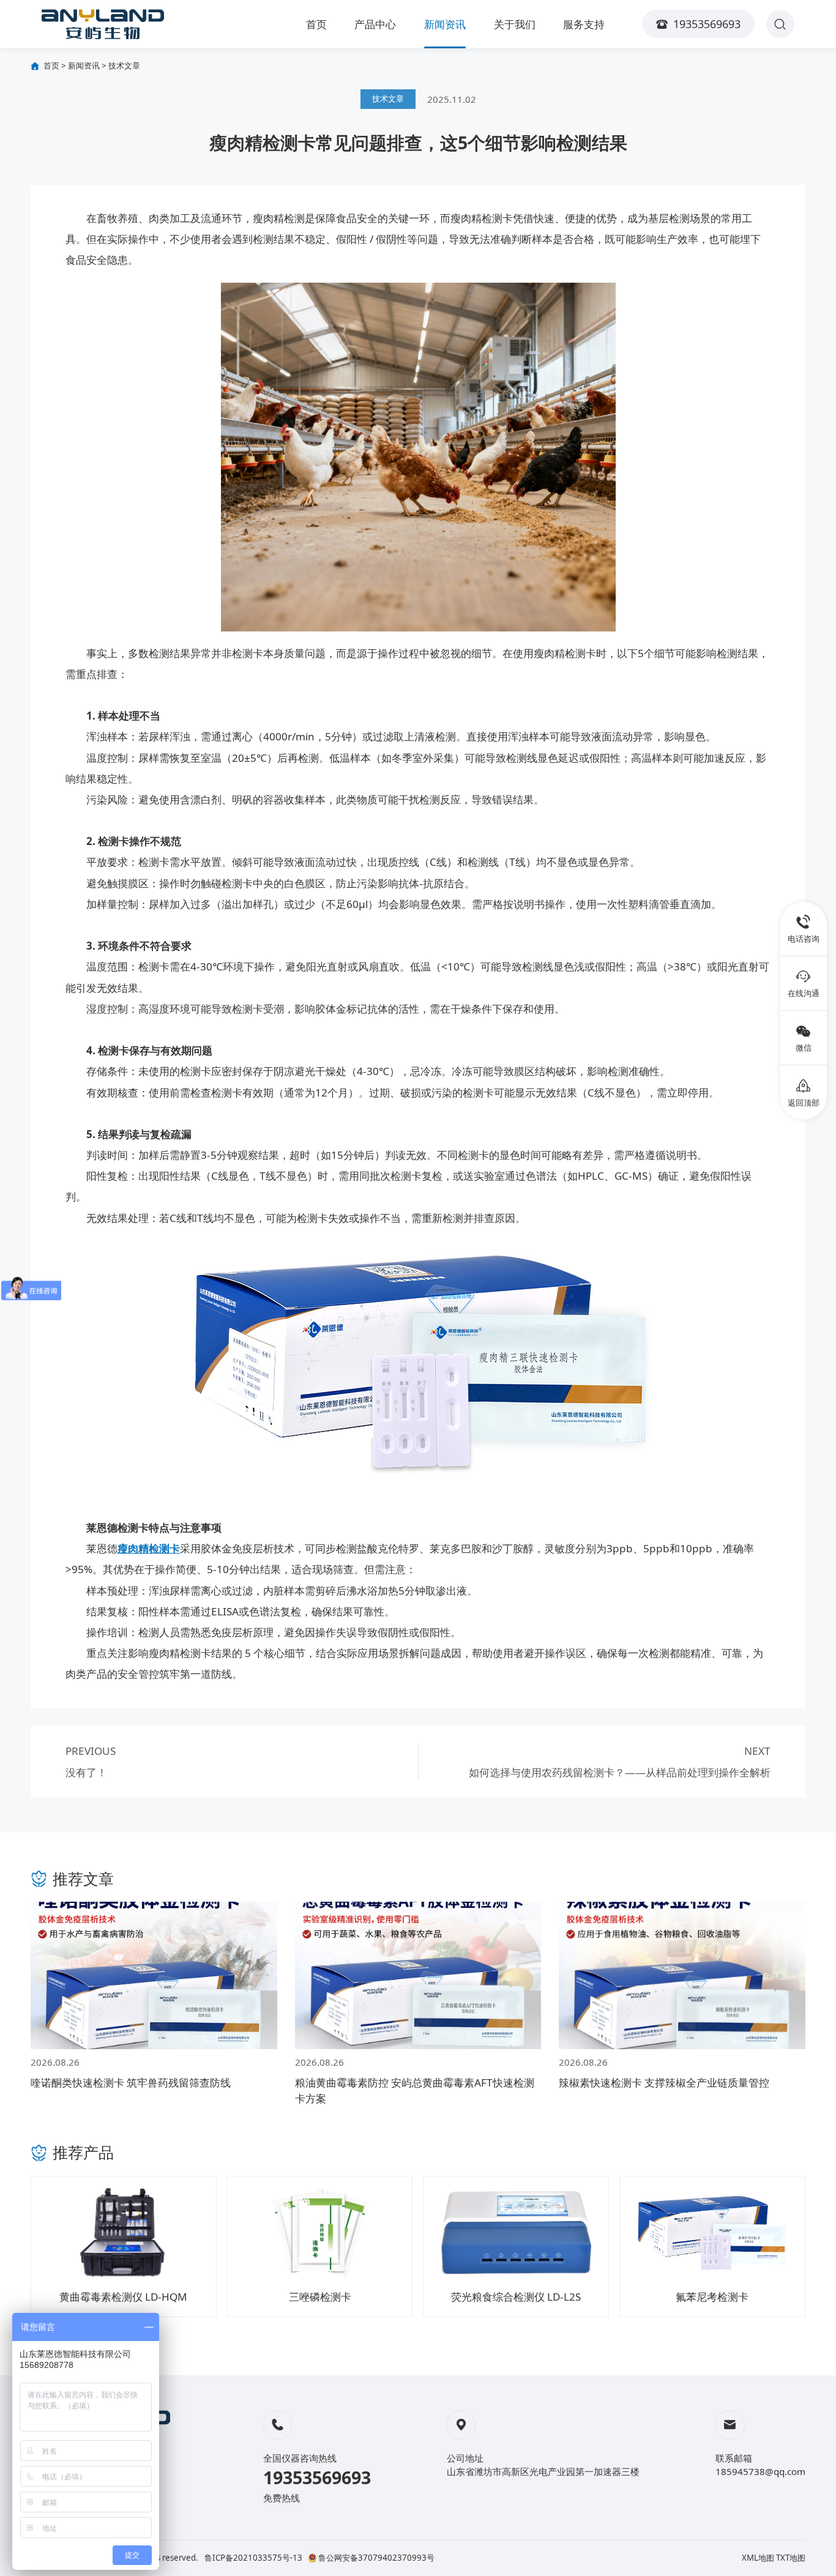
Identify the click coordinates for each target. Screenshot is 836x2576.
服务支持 (584, 24)
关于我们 (515, 24)
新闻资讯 (445, 24)
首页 (316, 24)
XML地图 (758, 2558)
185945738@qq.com (760, 2471)
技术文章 (124, 65)
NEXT (620, 1762)
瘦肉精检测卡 (149, 1548)
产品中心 (375, 24)
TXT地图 (791, 2558)
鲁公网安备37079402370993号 (376, 2558)
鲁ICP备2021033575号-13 (253, 2558)
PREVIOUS (91, 1762)
